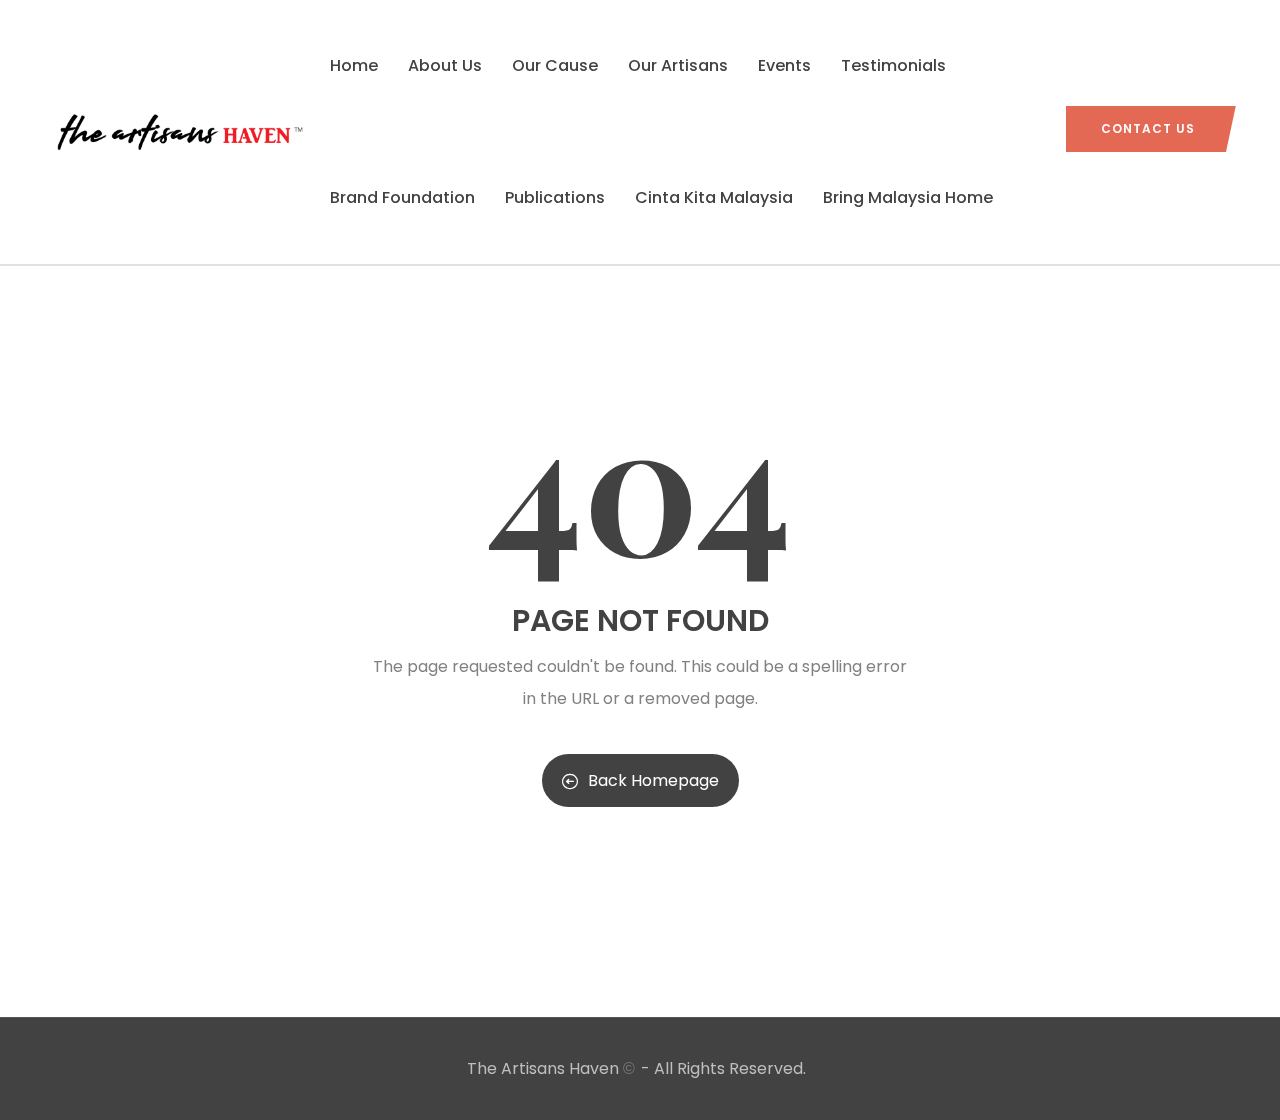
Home (354, 65)
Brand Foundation (402, 197)
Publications (555, 197)
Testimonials (893, 65)
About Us (445, 65)
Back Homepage (653, 780)
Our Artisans (678, 65)
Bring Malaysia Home (908, 197)
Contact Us (1148, 128)
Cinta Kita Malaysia (714, 197)
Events (784, 65)
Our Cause (555, 65)
